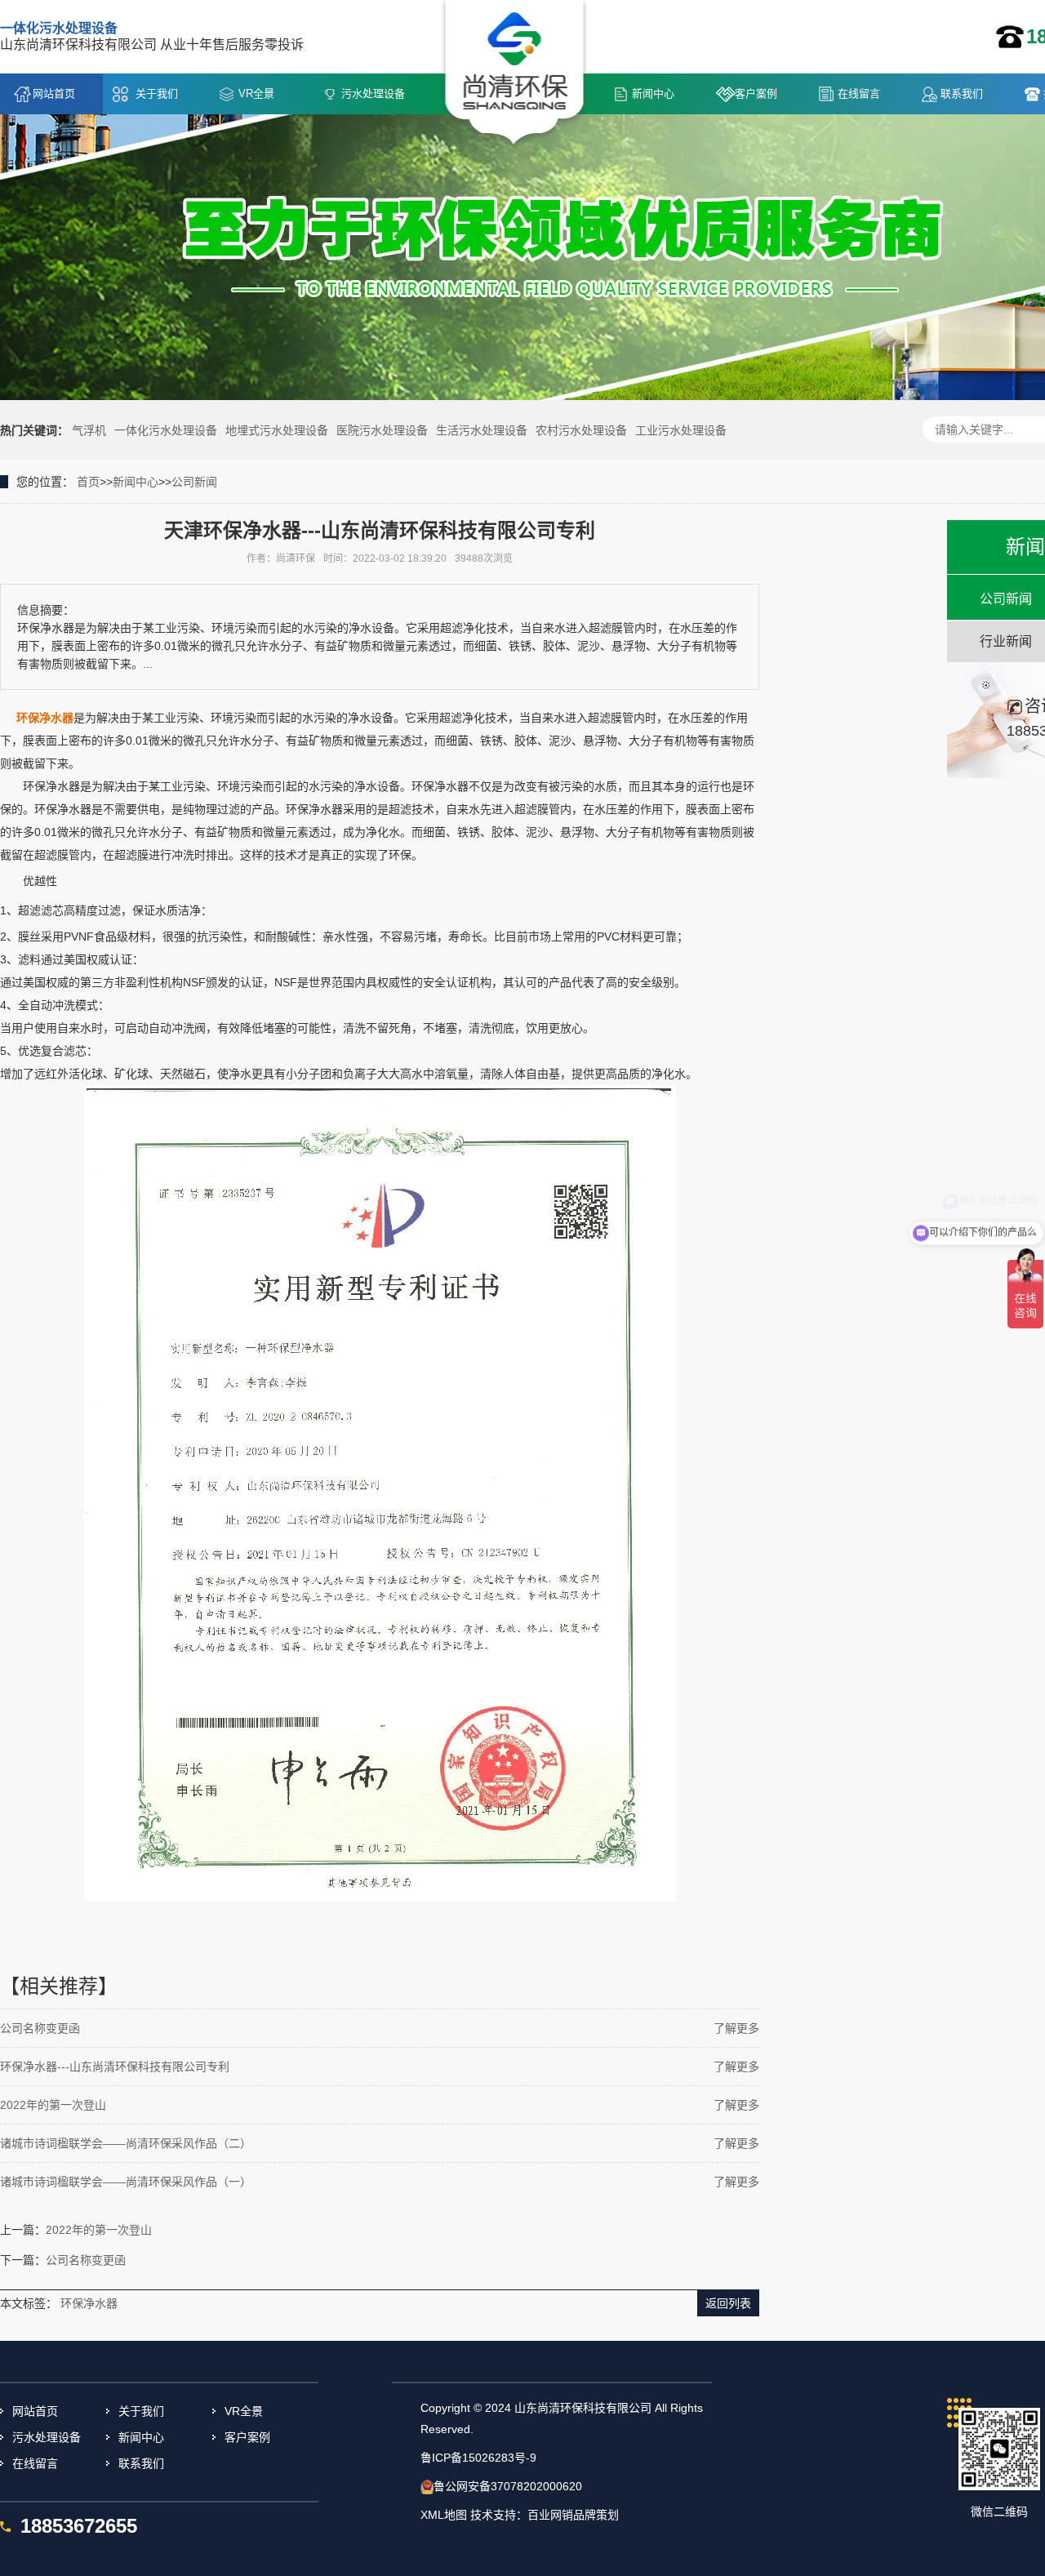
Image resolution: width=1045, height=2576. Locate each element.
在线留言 (859, 93)
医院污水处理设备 (382, 430)
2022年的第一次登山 (53, 2105)
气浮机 (89, 430)
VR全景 (256, 93)
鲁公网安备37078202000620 (508, 2486)
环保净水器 (89, 2303)
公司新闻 (194, 482)
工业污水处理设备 (681, 430)
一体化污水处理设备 (166, 430)
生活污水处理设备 (482, 430)
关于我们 (157, 93)
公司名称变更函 (40, 2028)
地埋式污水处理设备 (277, 430)
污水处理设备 (373, 93)
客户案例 (756, 93)
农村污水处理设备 (581, 430)
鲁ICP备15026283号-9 (478, 2458)
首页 (88, 482)
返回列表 (728, 2303)
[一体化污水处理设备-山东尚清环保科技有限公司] (515, 74)
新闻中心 (653, 93)
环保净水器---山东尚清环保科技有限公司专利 (115, 2067)
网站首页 (54, 93)
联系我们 (962, 93)
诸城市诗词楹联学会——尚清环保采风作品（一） (126, 2182)
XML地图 (444, 2515)
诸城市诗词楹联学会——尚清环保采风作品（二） (126, 2143)
